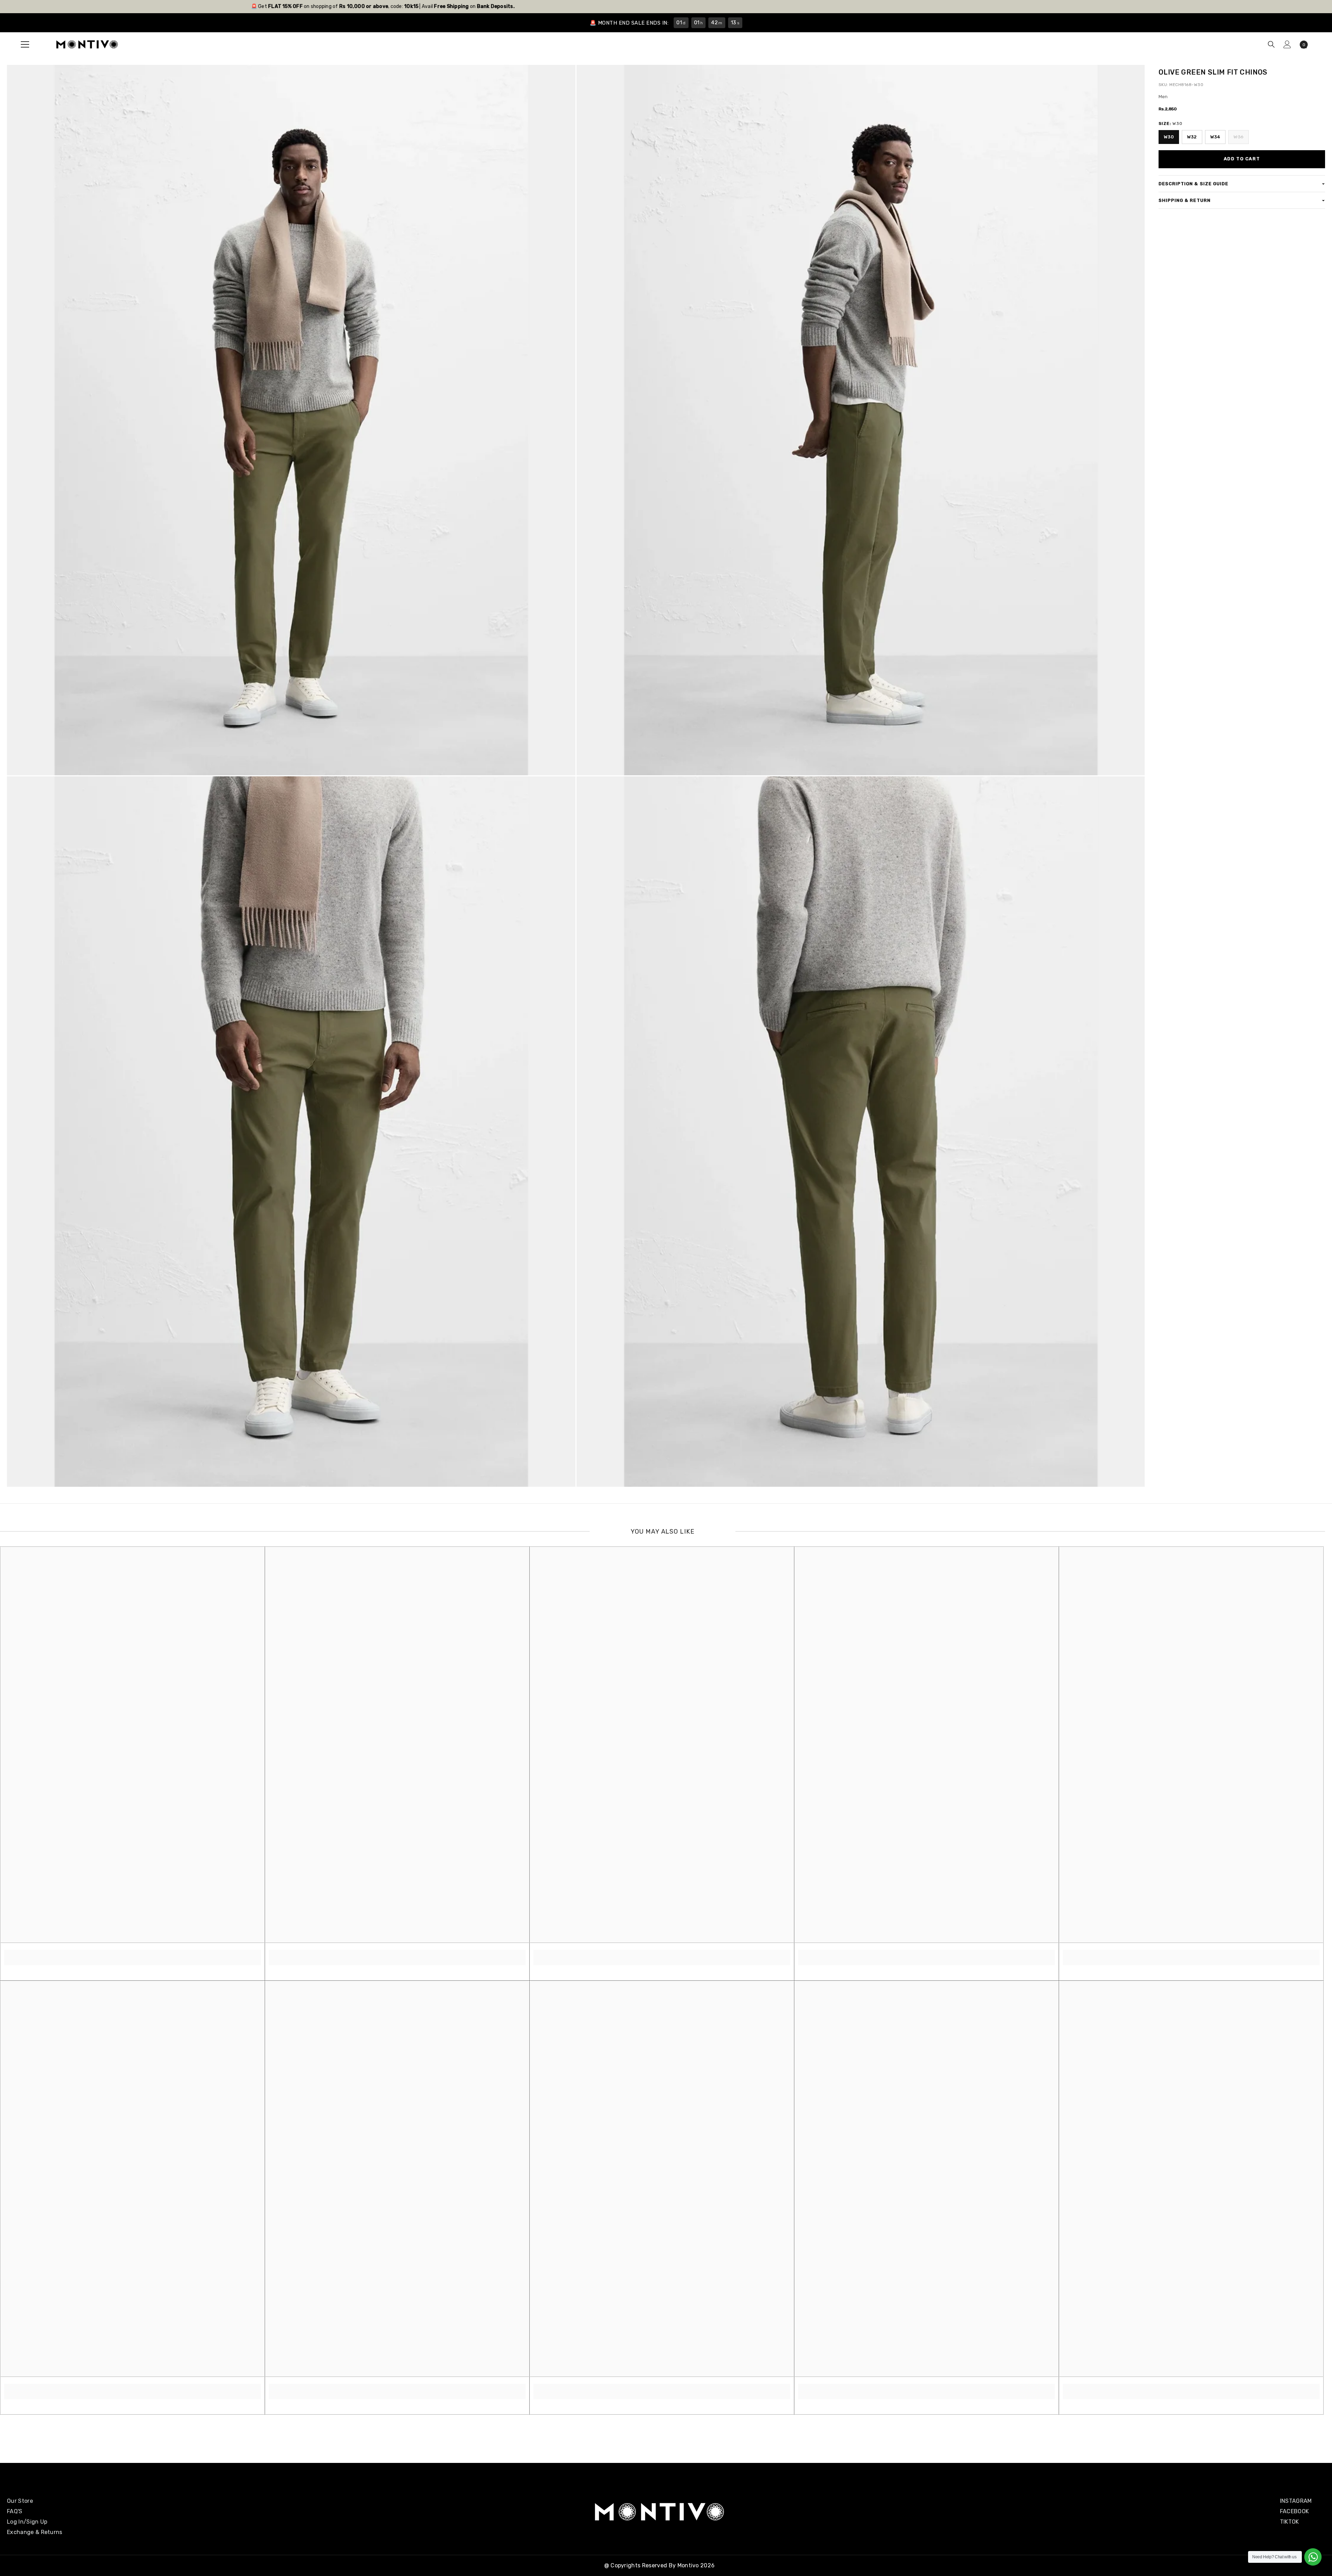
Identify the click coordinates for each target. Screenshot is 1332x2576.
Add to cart (1242, 159)
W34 (1215, 137)
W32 (1192, 137)
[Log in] (1287, 44)
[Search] (1271, 44)
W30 (1169, 137)
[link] (133, 1954)
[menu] (25, 44)
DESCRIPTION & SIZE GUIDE (1193, 184)
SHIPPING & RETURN (1185, 200)
